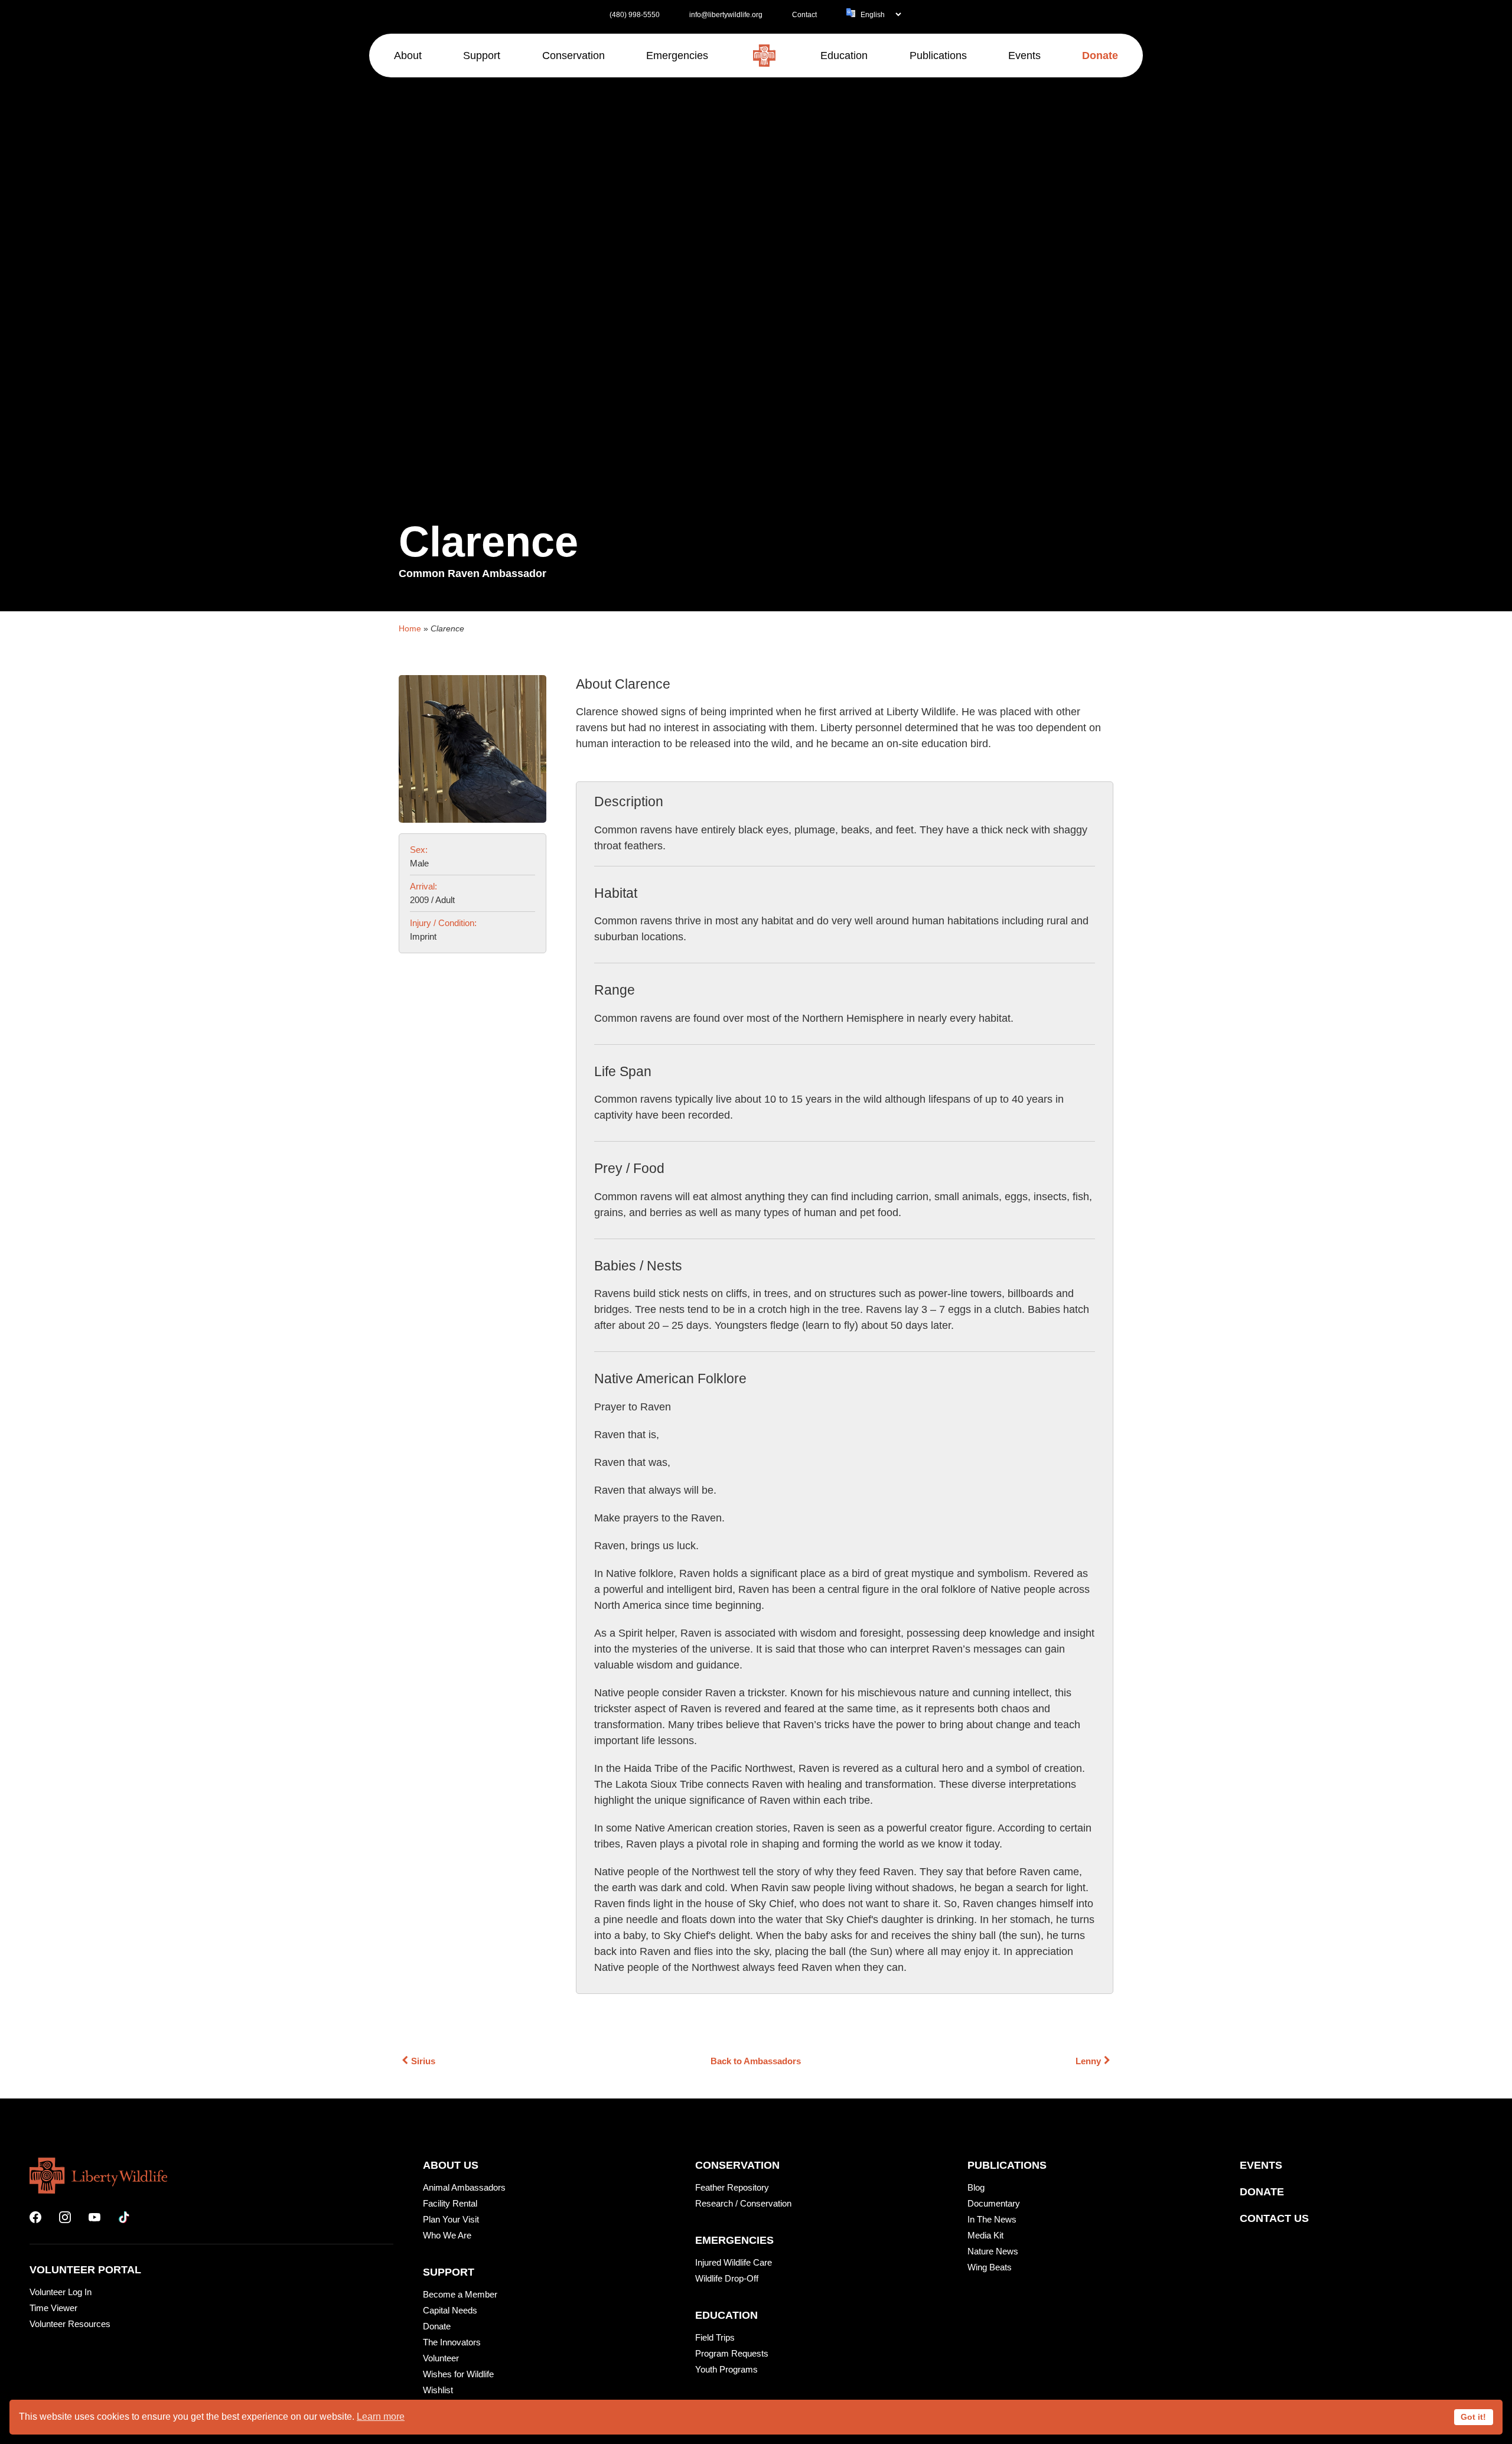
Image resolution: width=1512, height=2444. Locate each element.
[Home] (764, 56)
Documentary (994, 2203)
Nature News (993, 2251)
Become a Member (460, 2294)
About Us (451, 2165)
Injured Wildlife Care (734, 2262)
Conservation (737, 2165)
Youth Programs (726, 2369)
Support (449, 2272)
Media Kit (985, 2235)
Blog (976, 2187)
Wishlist (438, 2390)
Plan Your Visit (451, 2219)
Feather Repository (732, 2187)
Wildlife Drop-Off (727, 2278)
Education (726, 2315)
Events (1261, 2165)
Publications (1007, 2165)
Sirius (423, 2061)
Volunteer (441, 2358)
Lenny (1088, 2061)
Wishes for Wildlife (458, 2374)
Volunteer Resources (70, 2324)
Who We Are (447, 2235)
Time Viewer (53, 2308)
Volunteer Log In (61, 2292)
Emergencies (734, 2240)
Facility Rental (450, 2203)
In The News (992, 2219)
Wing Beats (990, 2267)
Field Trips (715, 2337)
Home (410, 628)
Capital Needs (450, 2310)
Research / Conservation (743, 2203)
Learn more (381, 2417)
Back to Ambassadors (756, 2061)
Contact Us (1274, 2218)
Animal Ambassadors (464, 2187)
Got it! (1473, 2417)
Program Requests (732, 2353)
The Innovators (452, 2342)
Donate (437, 2326)
